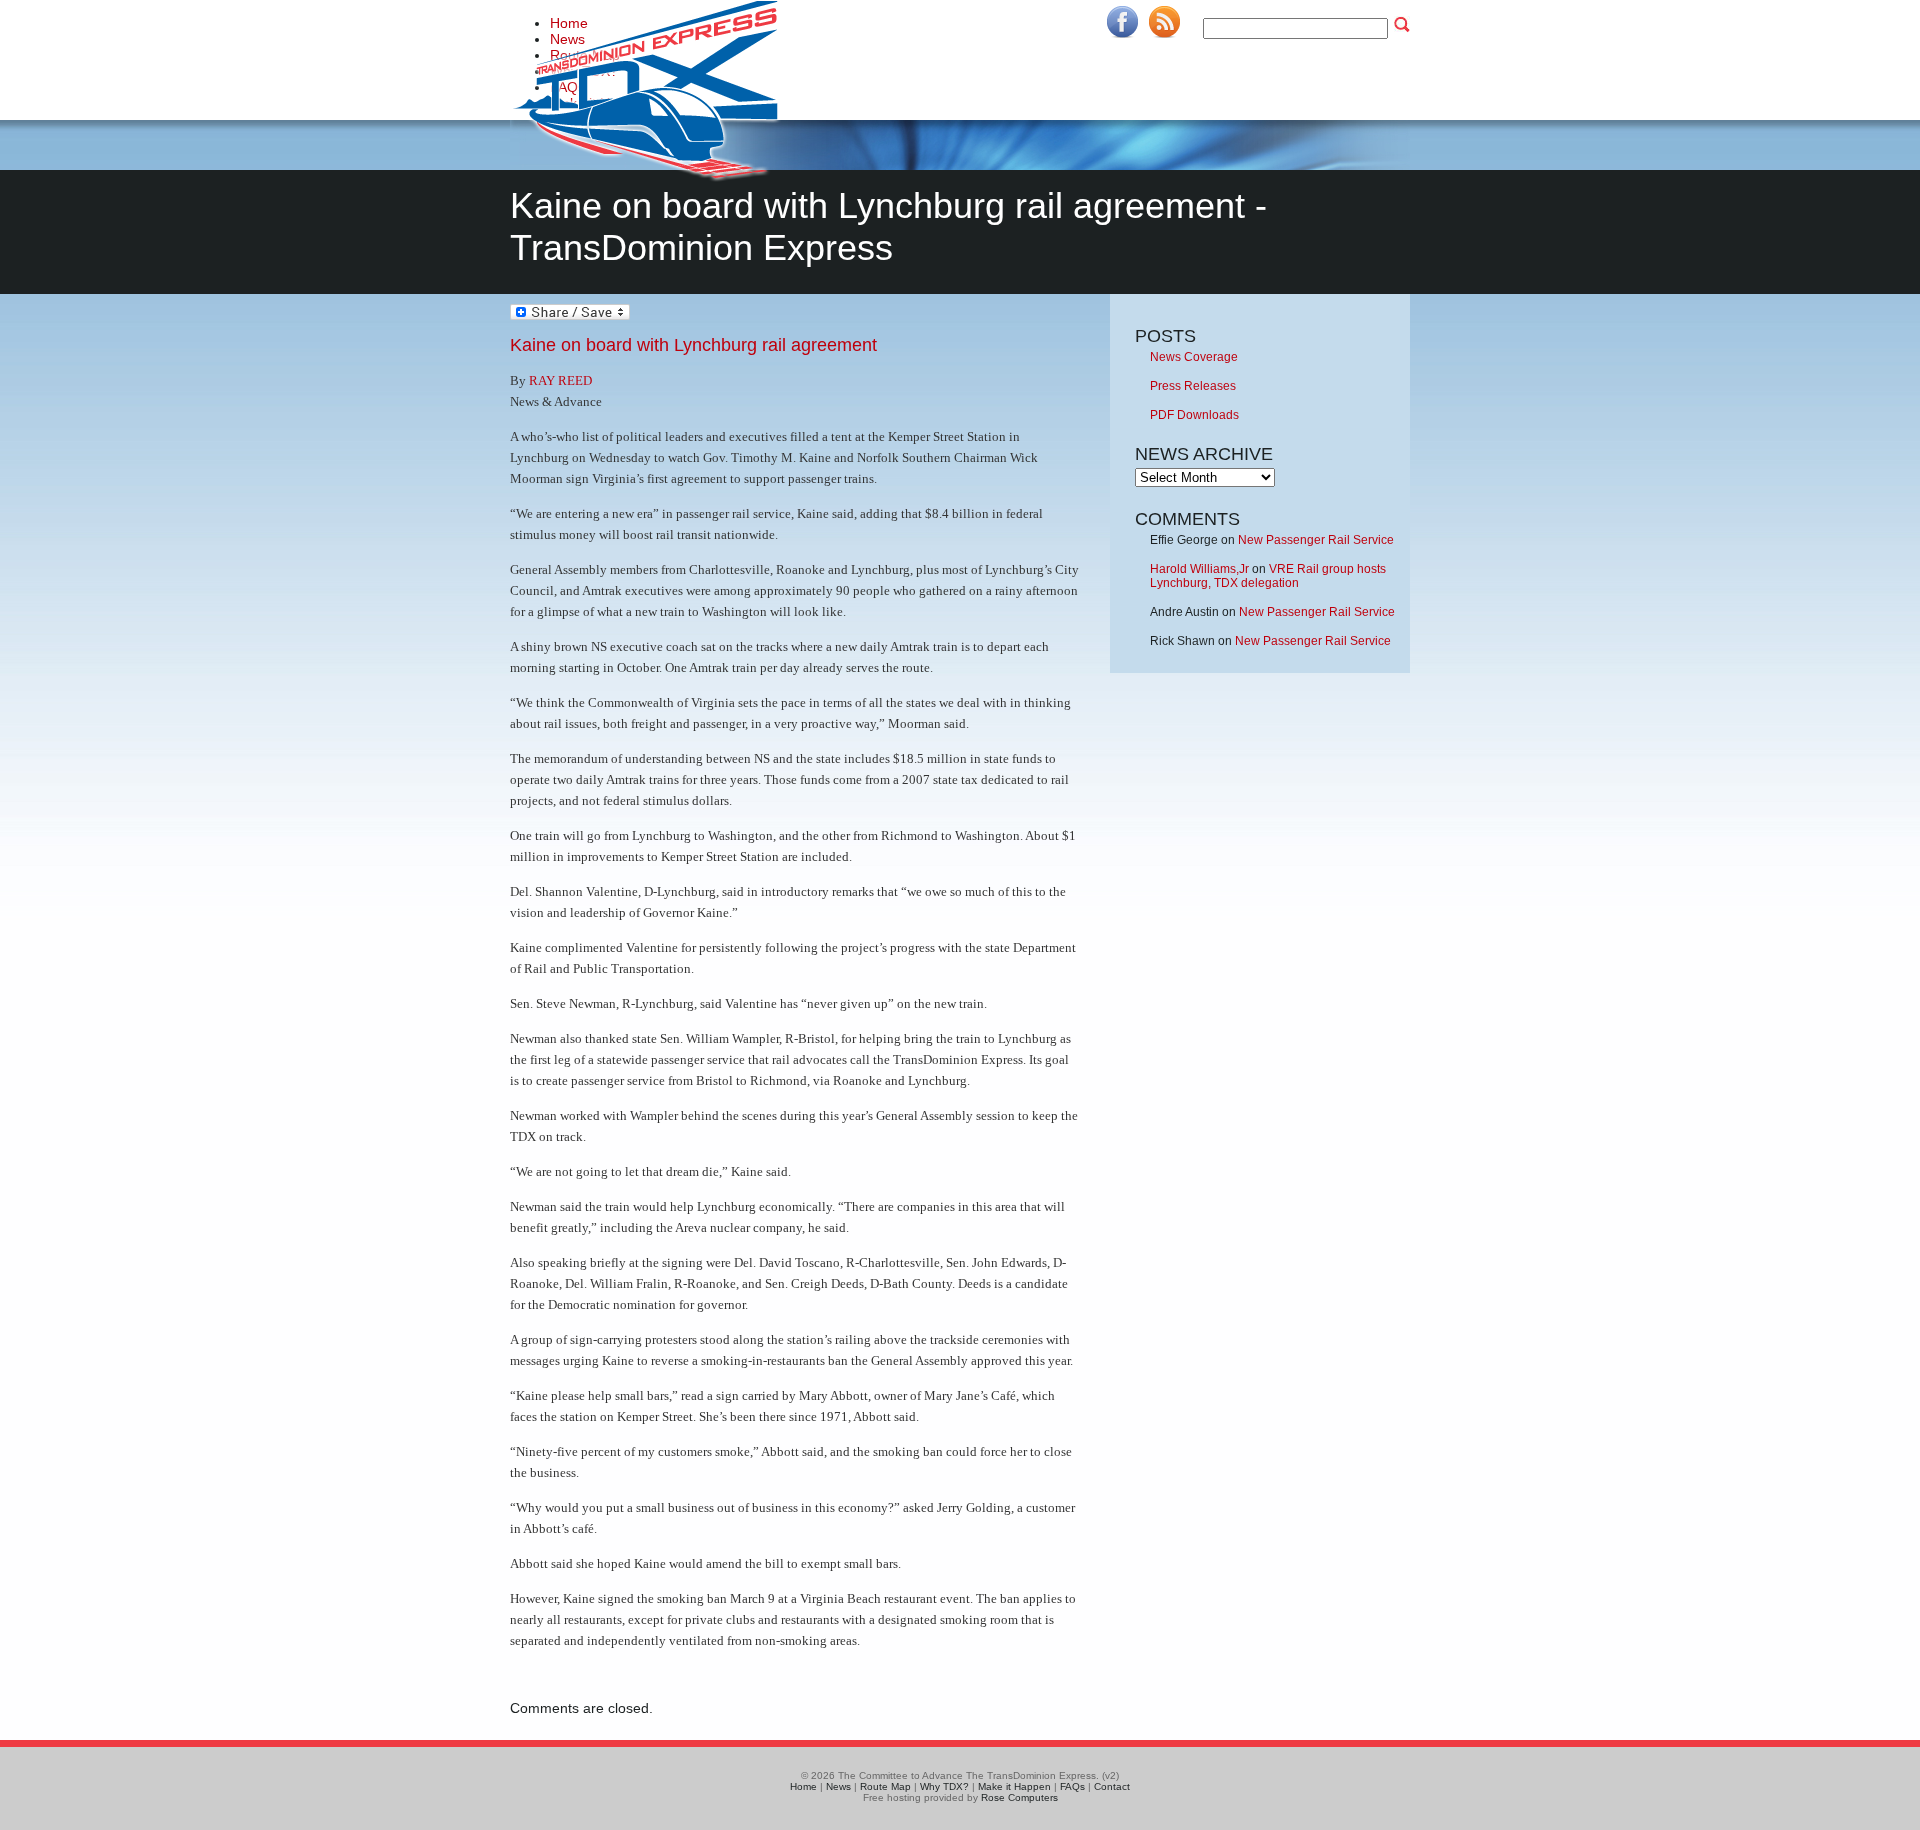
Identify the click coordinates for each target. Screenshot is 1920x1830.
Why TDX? (944, 1786)
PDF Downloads (1194, 415)
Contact (1112, 1786)
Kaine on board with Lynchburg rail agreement (693, 345)
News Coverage (1194, 357)
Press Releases (1193, 386)
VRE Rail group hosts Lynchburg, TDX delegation (1268, 576)
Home (803, 1786)
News (838, 1786)
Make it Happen (1014, 1786)
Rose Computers (1019, 1797)
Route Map (885, 1786)
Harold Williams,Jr (1199, 569)
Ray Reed (560, 380)
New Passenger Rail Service (1316, 540)
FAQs (1072, 1786)
